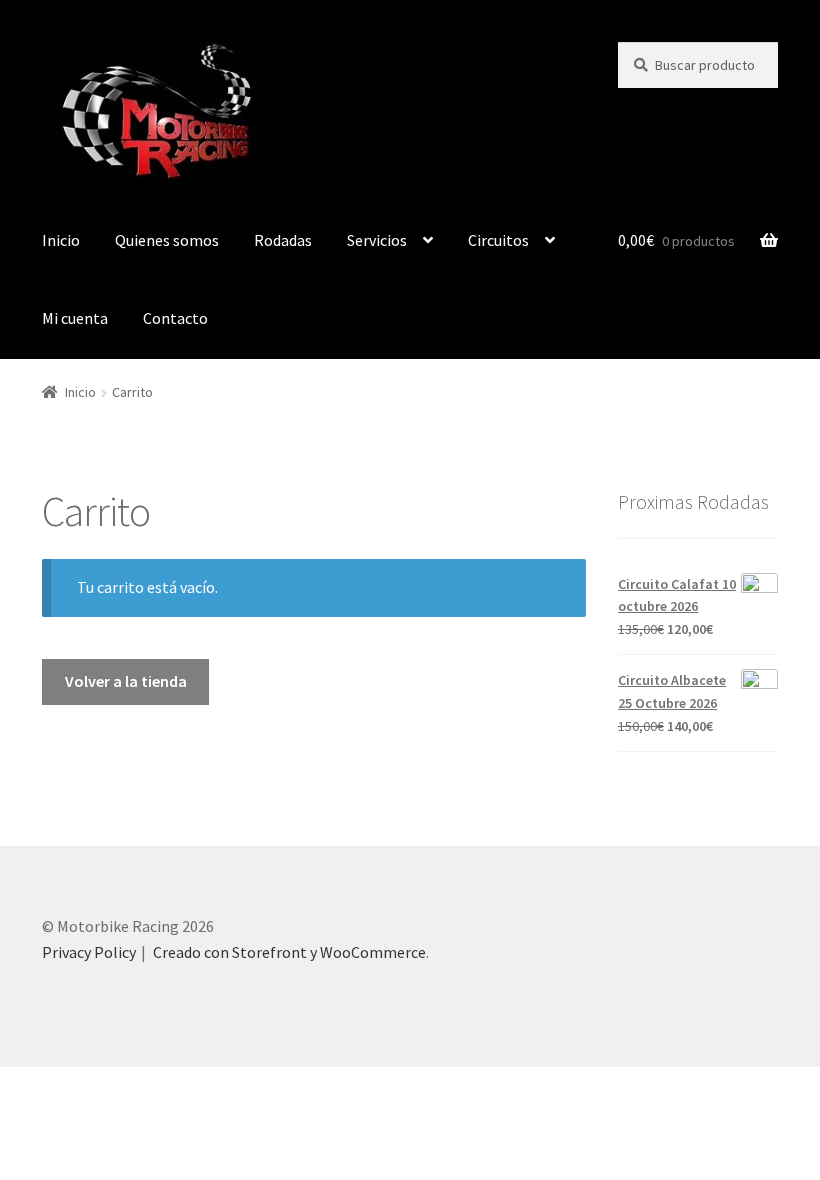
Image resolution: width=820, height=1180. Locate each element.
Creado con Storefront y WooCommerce (289, 952)
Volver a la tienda (126, 681)
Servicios (377, 240)
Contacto (175, 318)
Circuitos (498, 240)
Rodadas (283, 240)
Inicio (61, 240)
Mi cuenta (75, 318)
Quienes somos (167, 240)
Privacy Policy (89, 952)
